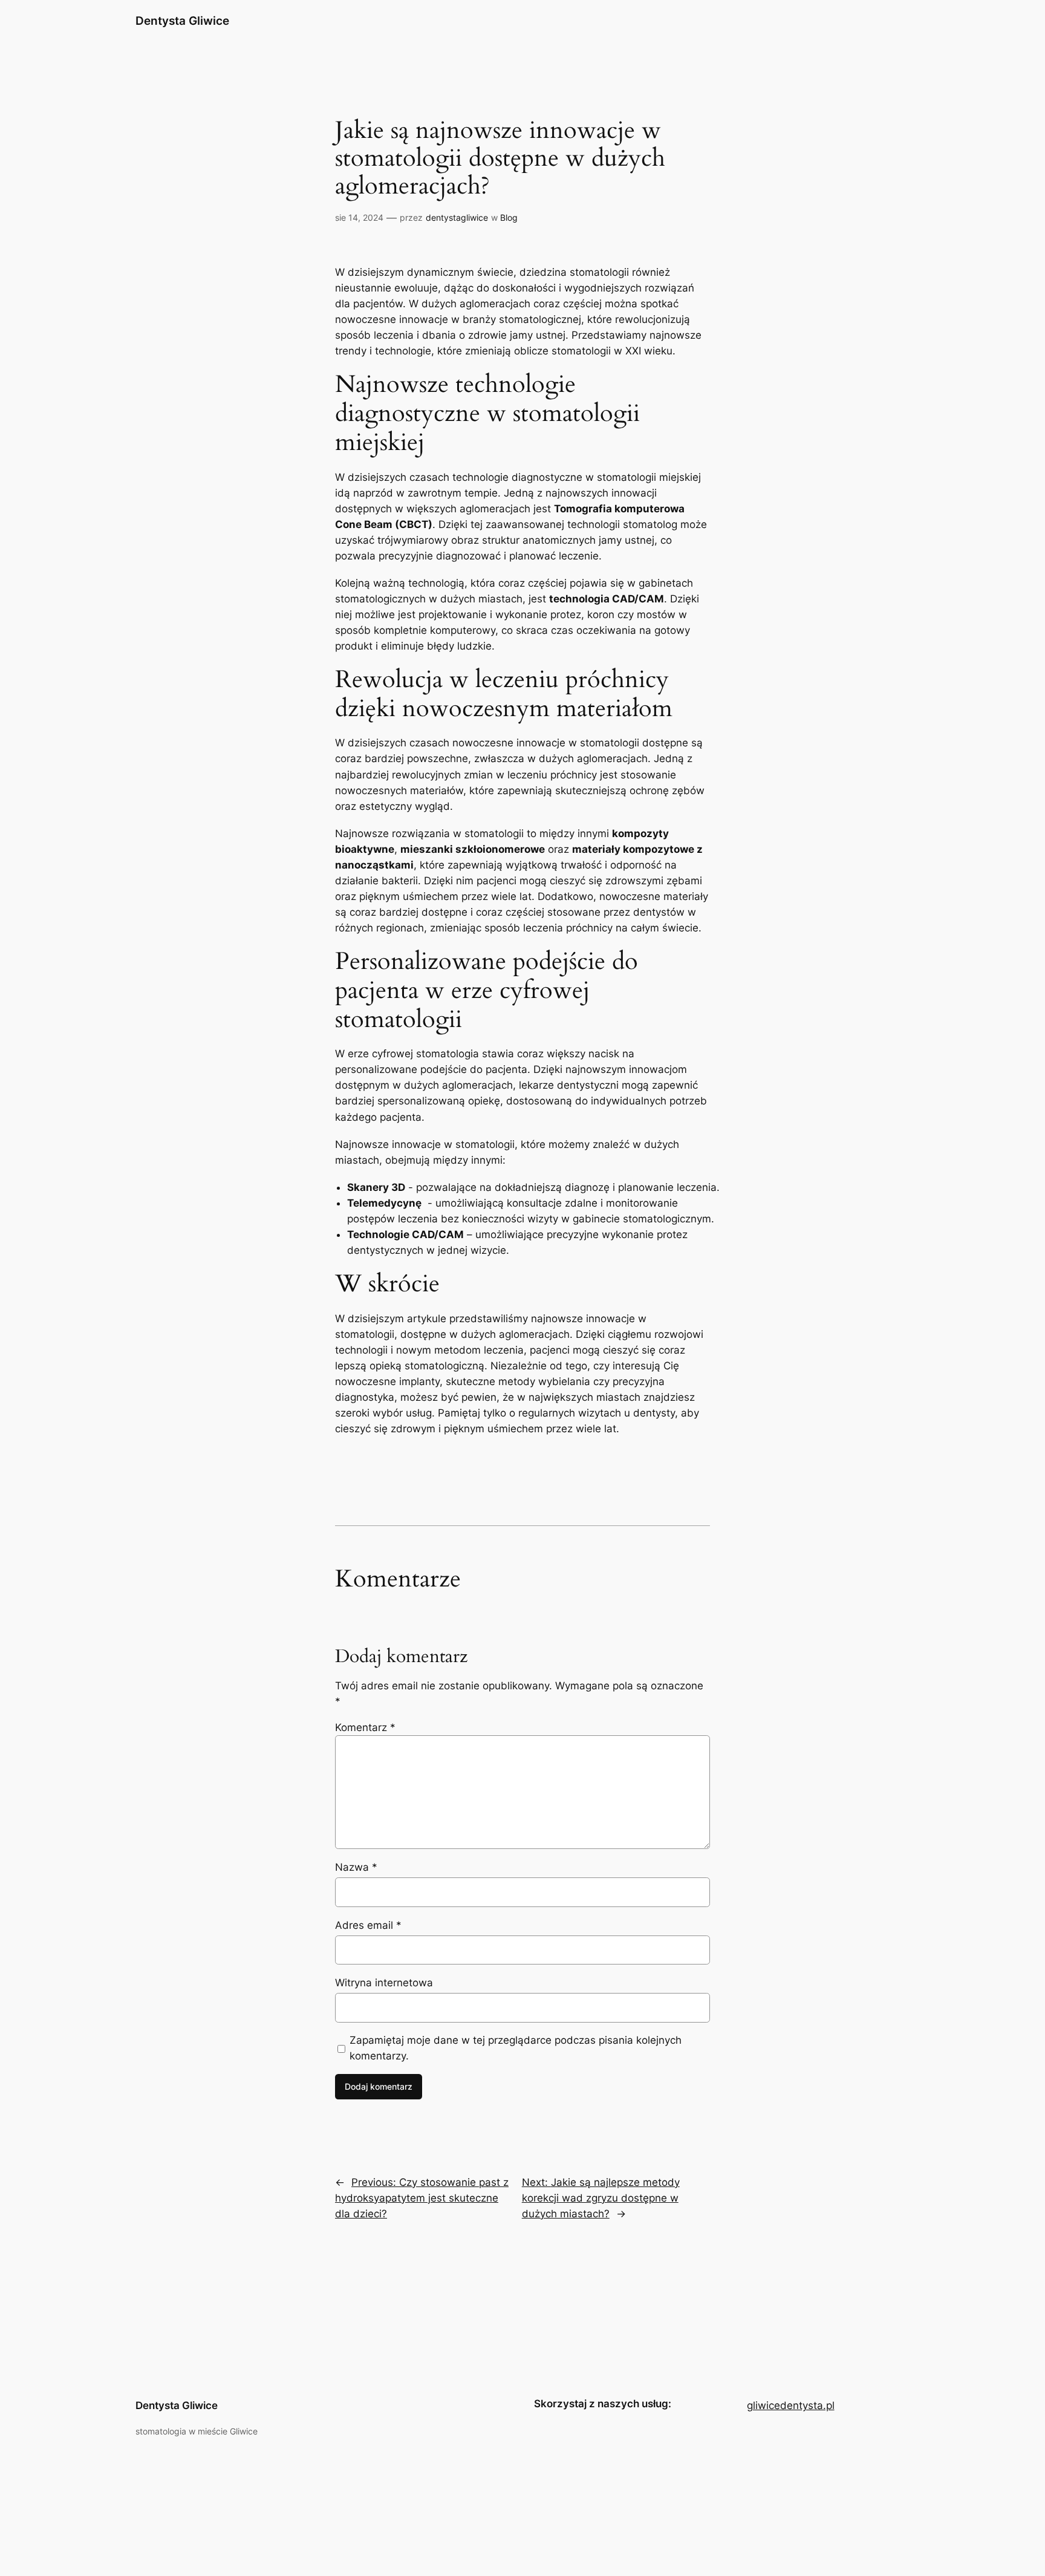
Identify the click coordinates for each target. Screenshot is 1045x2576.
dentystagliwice (457, 217)
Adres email (368, 1925)
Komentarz (365, 1727)
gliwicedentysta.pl (791, 2405)
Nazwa (356, 1867)
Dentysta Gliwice (182, 21)
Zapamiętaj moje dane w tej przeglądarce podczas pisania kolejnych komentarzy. (516, 2048)
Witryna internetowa (384, 1983)
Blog (509, 217)
